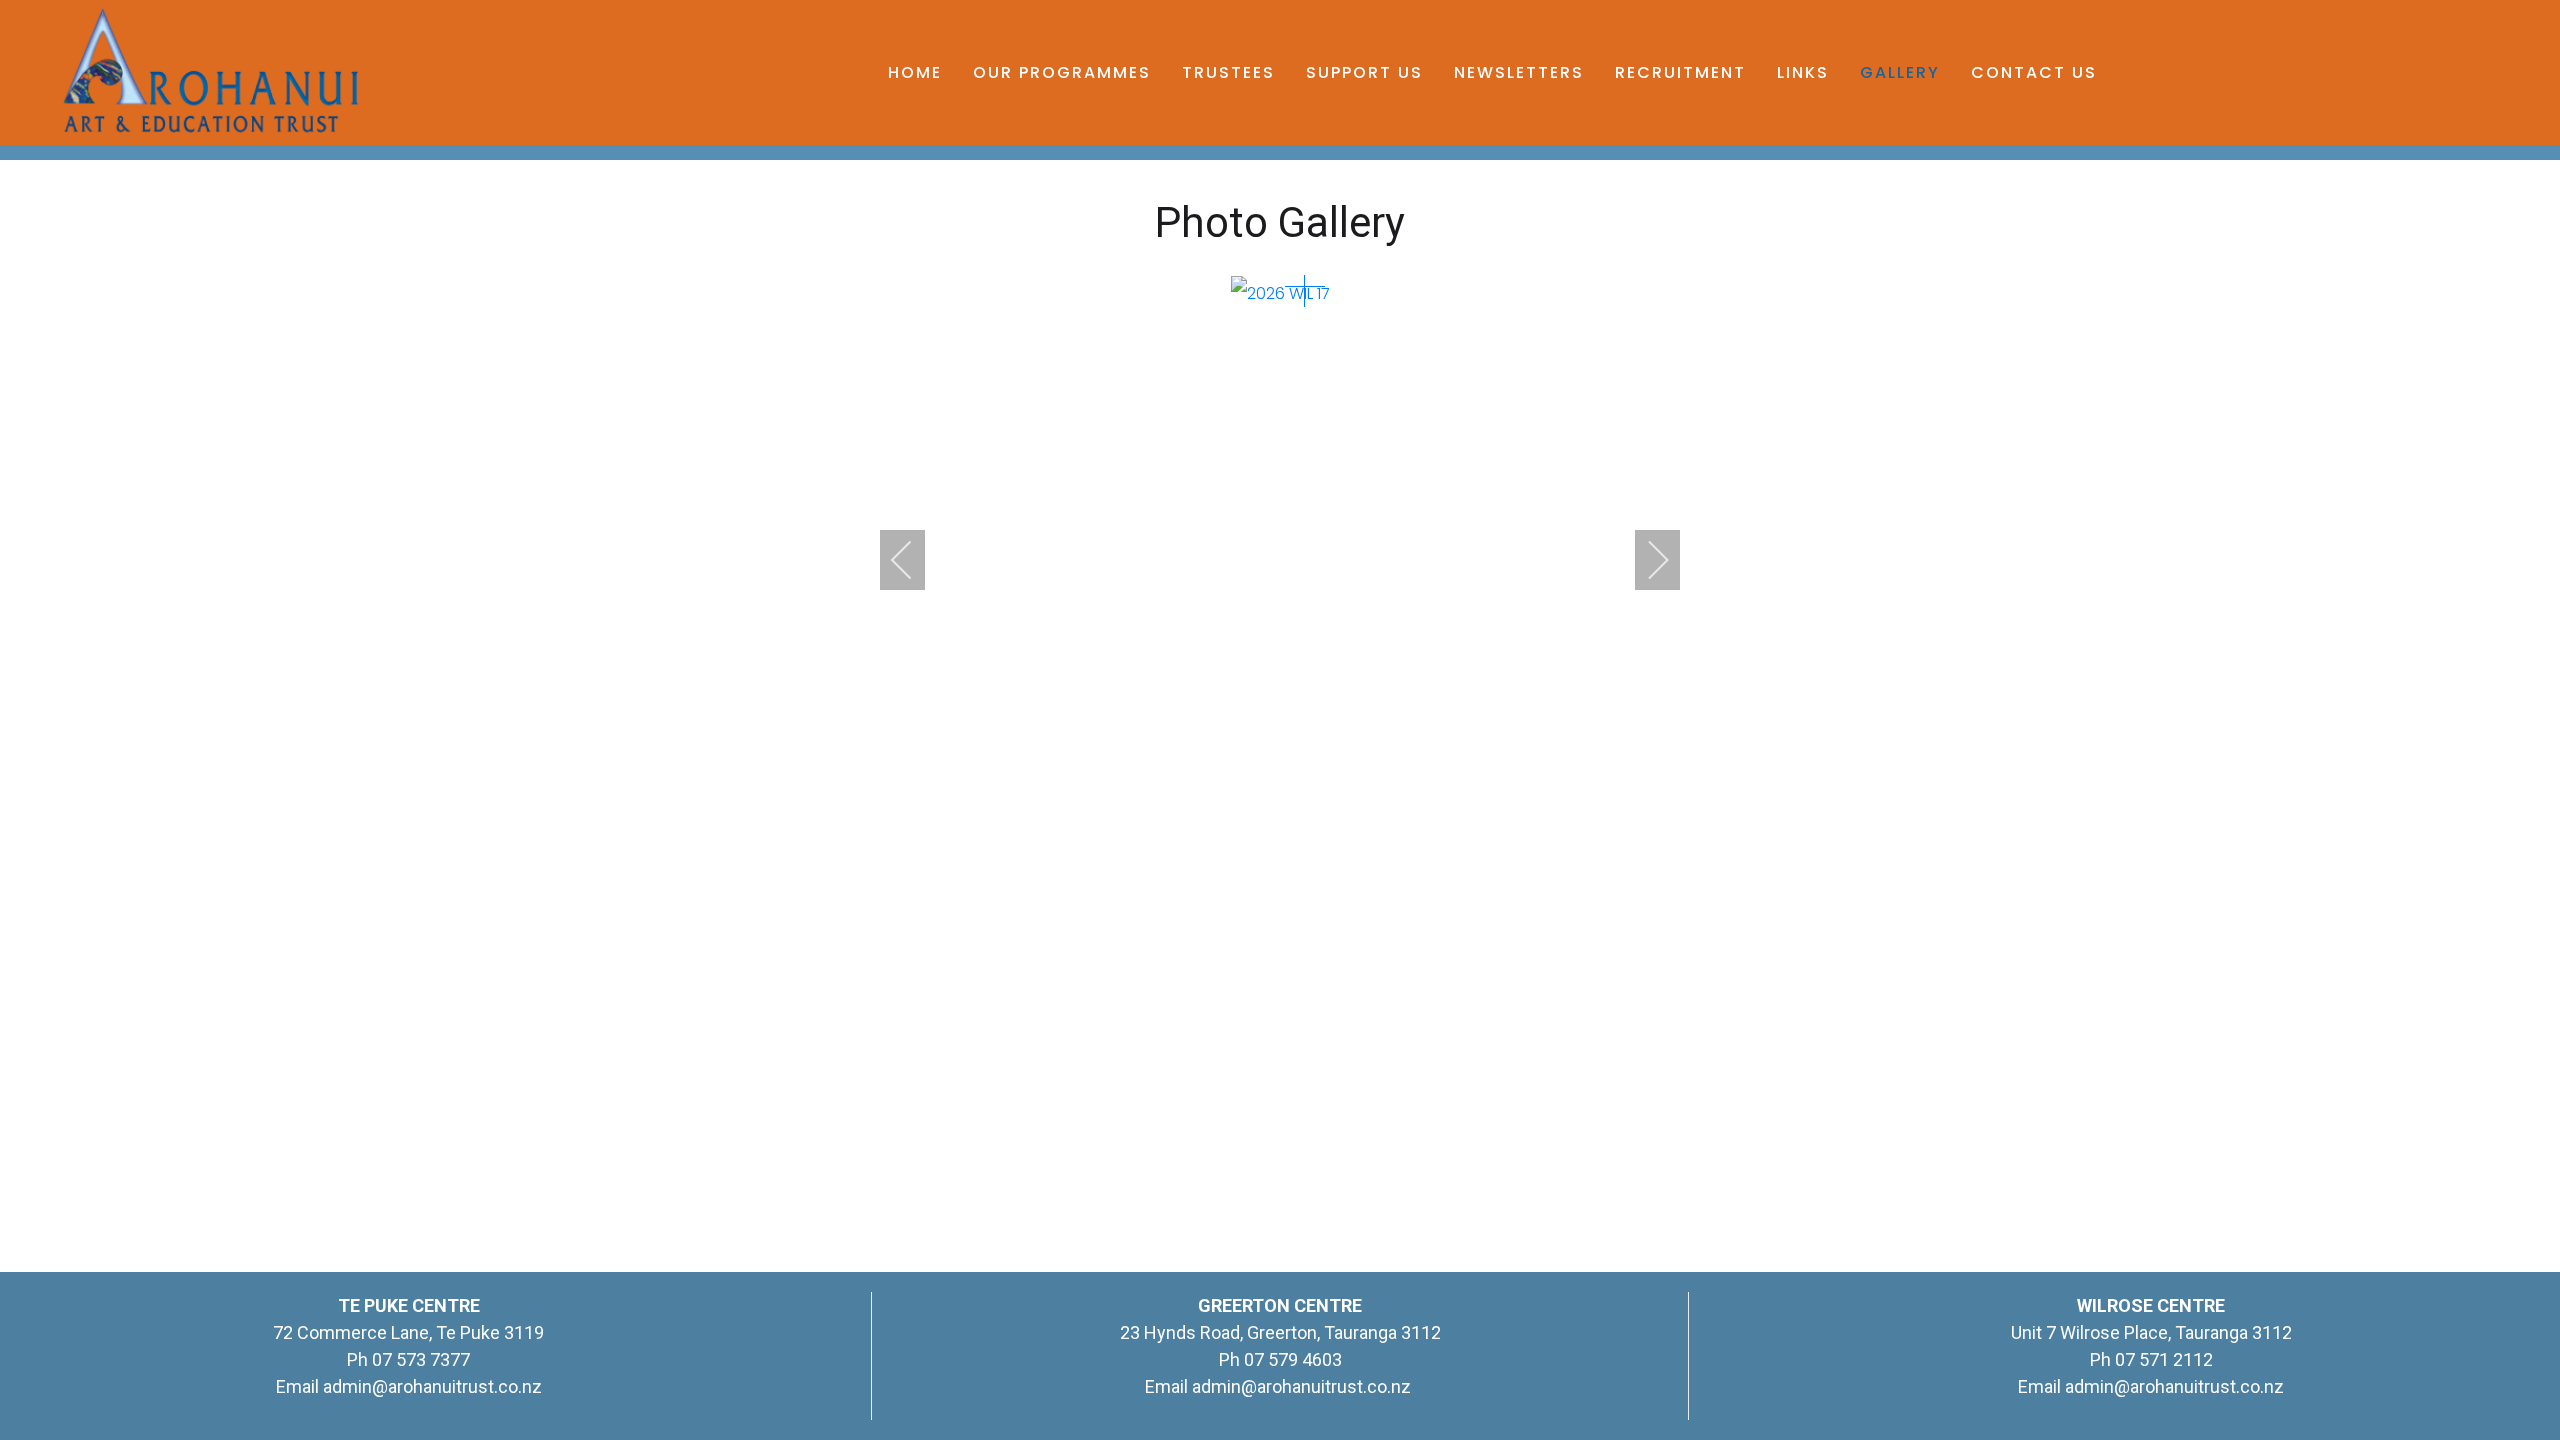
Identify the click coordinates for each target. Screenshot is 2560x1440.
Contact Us (2034, 72)
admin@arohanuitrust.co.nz (432, 1386)
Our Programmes (1062, 72)
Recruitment (1680, 72)
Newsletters (1519, 72)
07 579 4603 (1293, 1359)
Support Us (1364, 72)
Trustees (1228, 72)
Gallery (1900, 72)
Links (1803, 72)
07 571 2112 (2164, 1359)
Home (915, 72)
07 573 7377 (419, 1359)
